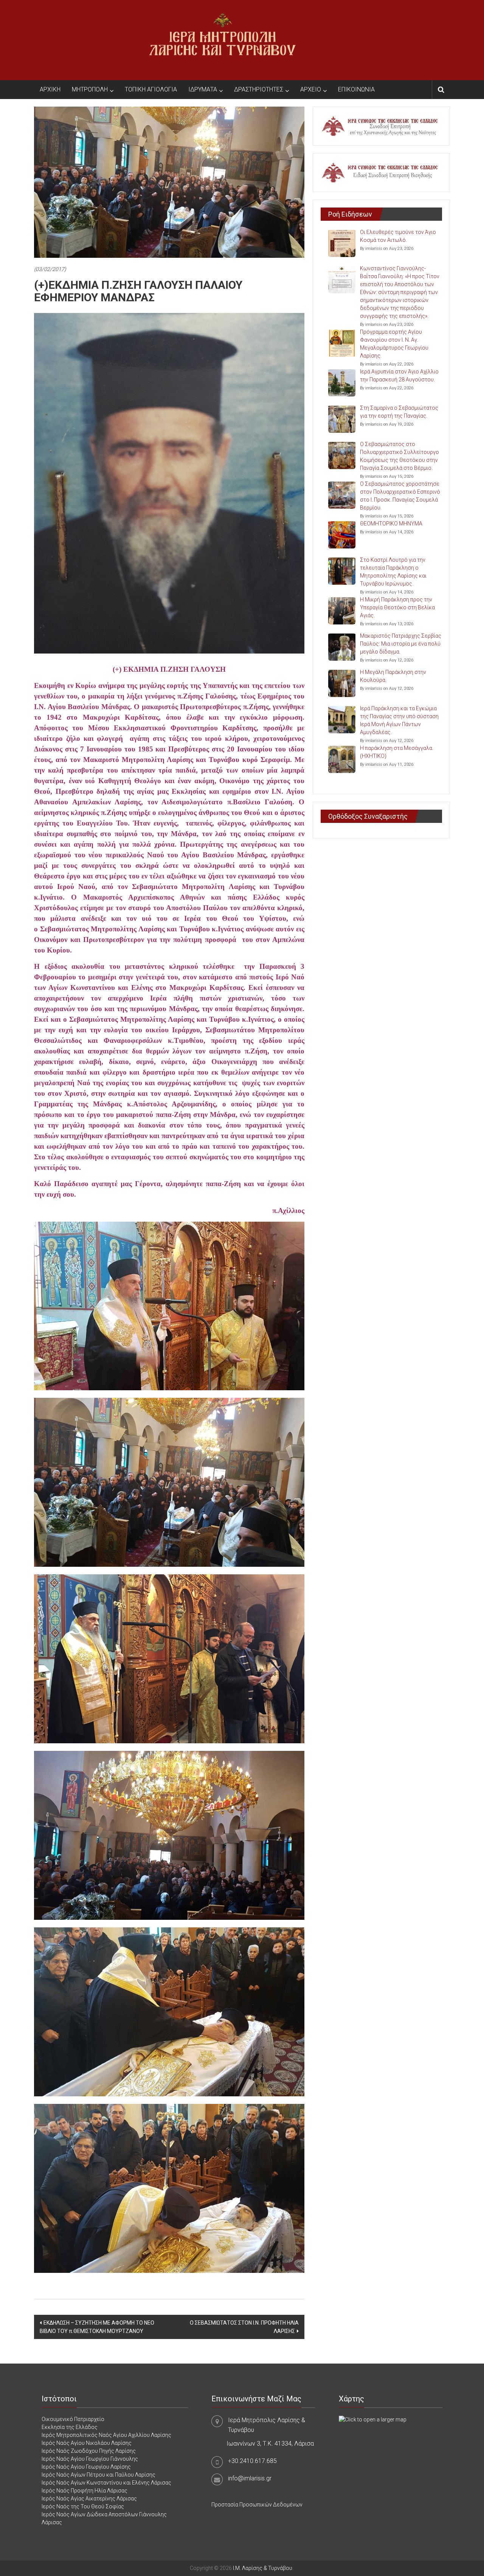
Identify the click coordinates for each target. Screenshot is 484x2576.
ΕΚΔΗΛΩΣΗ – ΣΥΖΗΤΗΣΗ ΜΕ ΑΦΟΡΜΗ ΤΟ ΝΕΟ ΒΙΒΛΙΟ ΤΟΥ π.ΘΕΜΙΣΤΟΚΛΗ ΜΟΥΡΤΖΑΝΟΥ (97, 2327)
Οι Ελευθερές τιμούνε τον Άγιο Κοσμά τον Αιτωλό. (398, 236)
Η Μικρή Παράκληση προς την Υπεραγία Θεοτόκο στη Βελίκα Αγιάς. (397, 607)
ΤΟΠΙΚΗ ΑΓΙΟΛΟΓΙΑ (151, 89)
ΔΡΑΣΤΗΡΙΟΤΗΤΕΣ (259, 89)
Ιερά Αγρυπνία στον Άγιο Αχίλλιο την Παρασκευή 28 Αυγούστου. (399, 376)
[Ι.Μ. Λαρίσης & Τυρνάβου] (222, 40)
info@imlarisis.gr (250, 2478)
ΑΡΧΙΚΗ (50, 89)
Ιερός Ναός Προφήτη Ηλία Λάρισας (85, 2491)
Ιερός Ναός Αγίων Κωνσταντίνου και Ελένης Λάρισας (106, 2483)
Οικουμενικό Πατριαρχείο (73, 2419)
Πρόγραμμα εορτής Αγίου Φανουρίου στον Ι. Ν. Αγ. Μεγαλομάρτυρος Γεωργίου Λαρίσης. (394, 344)
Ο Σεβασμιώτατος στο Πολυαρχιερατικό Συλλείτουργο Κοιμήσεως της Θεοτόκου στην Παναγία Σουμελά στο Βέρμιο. (399, 456)
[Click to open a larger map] (373, 2419)
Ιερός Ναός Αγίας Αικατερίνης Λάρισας (89, 2499)
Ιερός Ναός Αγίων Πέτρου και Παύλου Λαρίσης (99, 2475)
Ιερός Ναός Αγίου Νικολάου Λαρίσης (87, 2443)
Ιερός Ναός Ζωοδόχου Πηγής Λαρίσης (89, 2451)
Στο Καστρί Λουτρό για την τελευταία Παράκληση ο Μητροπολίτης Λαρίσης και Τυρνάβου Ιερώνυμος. (393, 572)
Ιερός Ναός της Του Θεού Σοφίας (83, 2506)
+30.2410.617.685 (252, 2461)
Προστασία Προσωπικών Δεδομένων (257, 2505)
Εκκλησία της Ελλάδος (70, 2427)
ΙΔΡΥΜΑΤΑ (203, 89)
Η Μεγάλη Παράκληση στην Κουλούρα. (393, 676)
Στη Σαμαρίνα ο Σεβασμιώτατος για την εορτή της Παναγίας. (399, 412)
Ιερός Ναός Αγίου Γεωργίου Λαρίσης (86, 2467)
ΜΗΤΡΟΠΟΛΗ (90, 89)
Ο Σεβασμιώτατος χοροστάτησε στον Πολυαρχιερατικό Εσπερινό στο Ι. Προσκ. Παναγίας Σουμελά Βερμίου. (400, 496)
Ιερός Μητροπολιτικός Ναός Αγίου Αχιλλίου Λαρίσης (106, 2435)
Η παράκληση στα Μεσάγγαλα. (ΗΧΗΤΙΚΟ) (397, 752)
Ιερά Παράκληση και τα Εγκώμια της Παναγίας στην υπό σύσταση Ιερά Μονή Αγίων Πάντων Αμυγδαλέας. (399, 720)
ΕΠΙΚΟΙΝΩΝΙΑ (356, 89)
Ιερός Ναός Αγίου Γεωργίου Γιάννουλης (90, 2459)
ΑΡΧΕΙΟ (311, 89)
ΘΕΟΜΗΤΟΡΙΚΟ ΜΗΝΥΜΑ (391, 524)
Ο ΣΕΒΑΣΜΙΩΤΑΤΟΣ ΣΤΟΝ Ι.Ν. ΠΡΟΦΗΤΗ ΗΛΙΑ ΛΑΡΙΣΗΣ (244, 2327)
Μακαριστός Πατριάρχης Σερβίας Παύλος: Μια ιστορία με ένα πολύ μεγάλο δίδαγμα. (401, 644)
